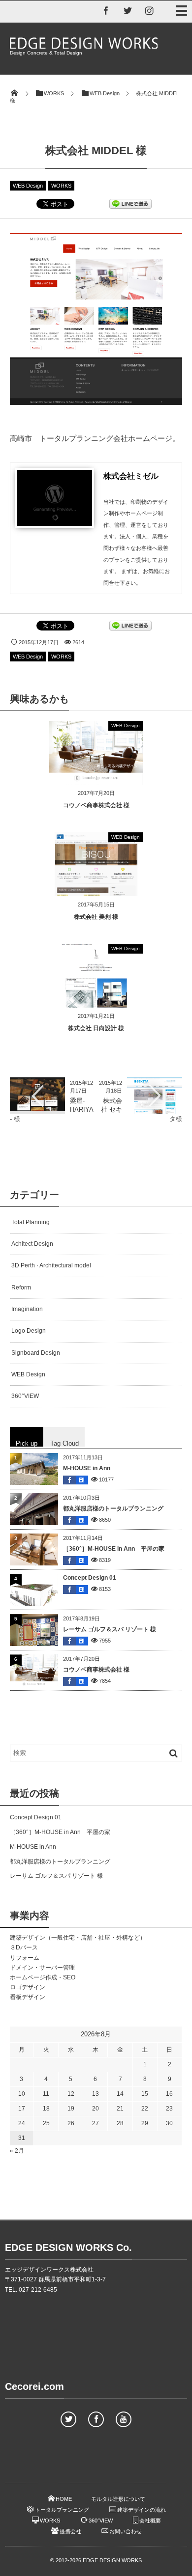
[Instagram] (149, 10)
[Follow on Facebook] (96, 2419)
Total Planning (31, 1222)
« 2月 (17, 2151)
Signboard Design (36, 1353)
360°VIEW (25, 1396)
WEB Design (28, 186)
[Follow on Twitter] (128, 10)
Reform (21, 1288)
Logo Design (29, 1331)
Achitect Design (32, 1244)
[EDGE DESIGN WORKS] (84, 46)
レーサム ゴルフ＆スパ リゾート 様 (110, 1629)
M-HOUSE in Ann (87, 1468)
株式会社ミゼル (131, 476)
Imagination (27, 1309)
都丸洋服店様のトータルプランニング (113, 1508)
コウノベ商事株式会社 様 (96, 805)
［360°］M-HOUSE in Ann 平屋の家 (114, 1549)
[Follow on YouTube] (124, 2419)
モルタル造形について (118, 2499)
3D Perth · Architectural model (51, 1265)
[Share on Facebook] (106, 10)
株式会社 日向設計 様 (96, 1028)
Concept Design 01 (90, 1578)
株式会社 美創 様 (96, 917)
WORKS (61, 186)
